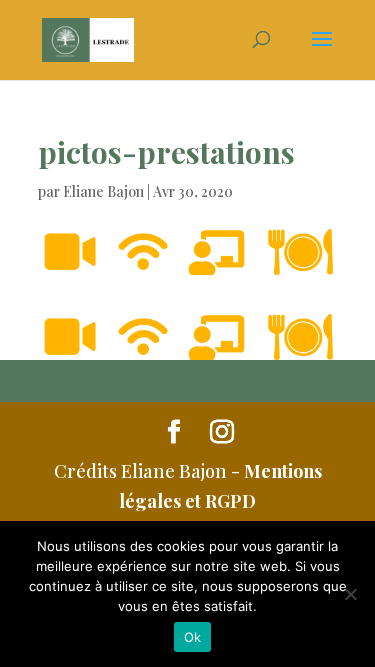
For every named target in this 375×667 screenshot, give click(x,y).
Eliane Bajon (103, 191)
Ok (193, 637)
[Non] (350, 594)
